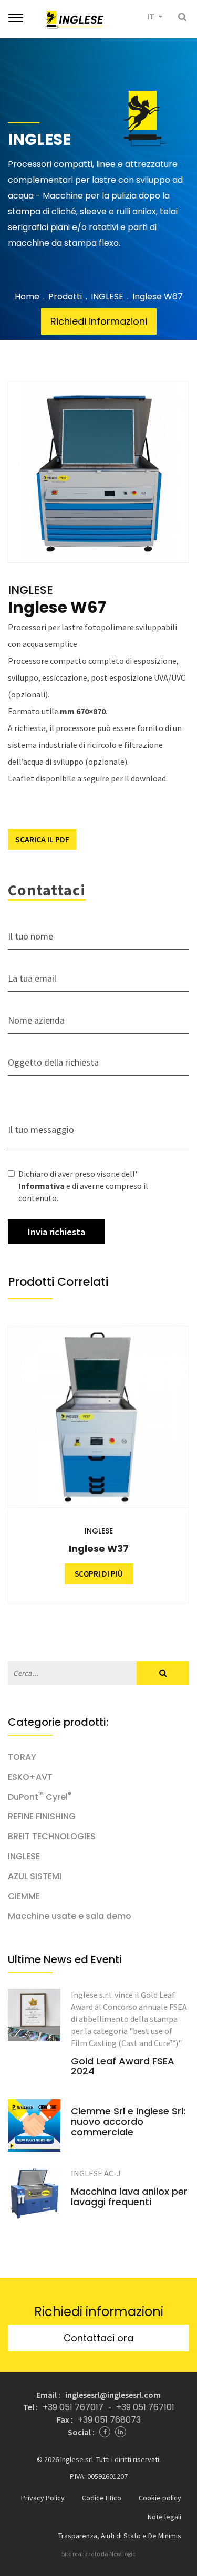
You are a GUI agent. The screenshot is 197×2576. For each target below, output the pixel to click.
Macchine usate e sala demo (70, 1916)
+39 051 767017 (73, 2407)
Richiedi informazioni (99, 321)
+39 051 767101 (145, 2407)
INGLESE (107, 297)
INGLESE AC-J (96, 2173)
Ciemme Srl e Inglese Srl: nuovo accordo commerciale (128, 2121)
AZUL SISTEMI (35, 1876)
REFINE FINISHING (42, 1817)
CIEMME (24, 1896)
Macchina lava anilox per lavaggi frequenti (129, 2197)
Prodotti (65, 297)
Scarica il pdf (42, 839)
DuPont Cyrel (40, 1797)
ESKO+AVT (30, 1777)
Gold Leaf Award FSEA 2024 (123, 2067)
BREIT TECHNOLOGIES (52, 1837)
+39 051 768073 (109, 2420)
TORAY (22, 1757)
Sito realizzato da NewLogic (98, 2554)
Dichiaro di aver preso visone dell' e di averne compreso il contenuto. (83, 1186)
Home (27, 297)
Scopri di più (123, 1574)
